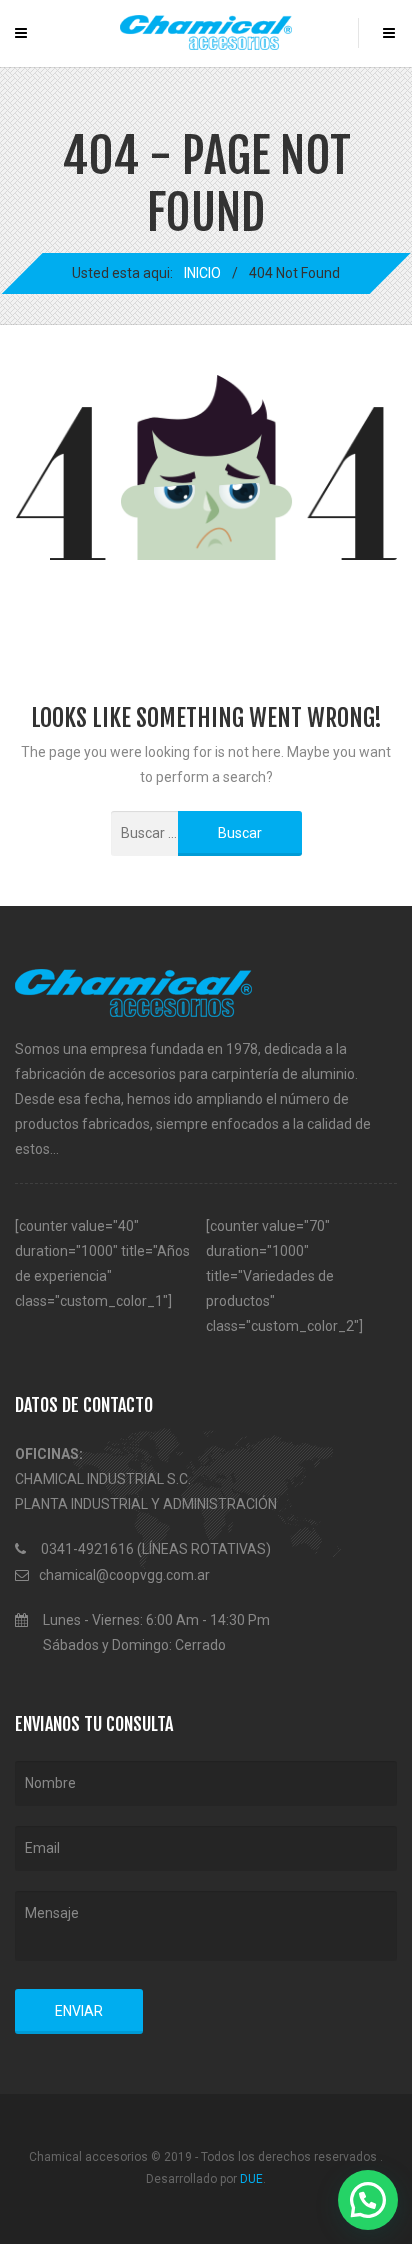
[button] (368, 2200)
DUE (251, 2179)
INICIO (202, 273)
